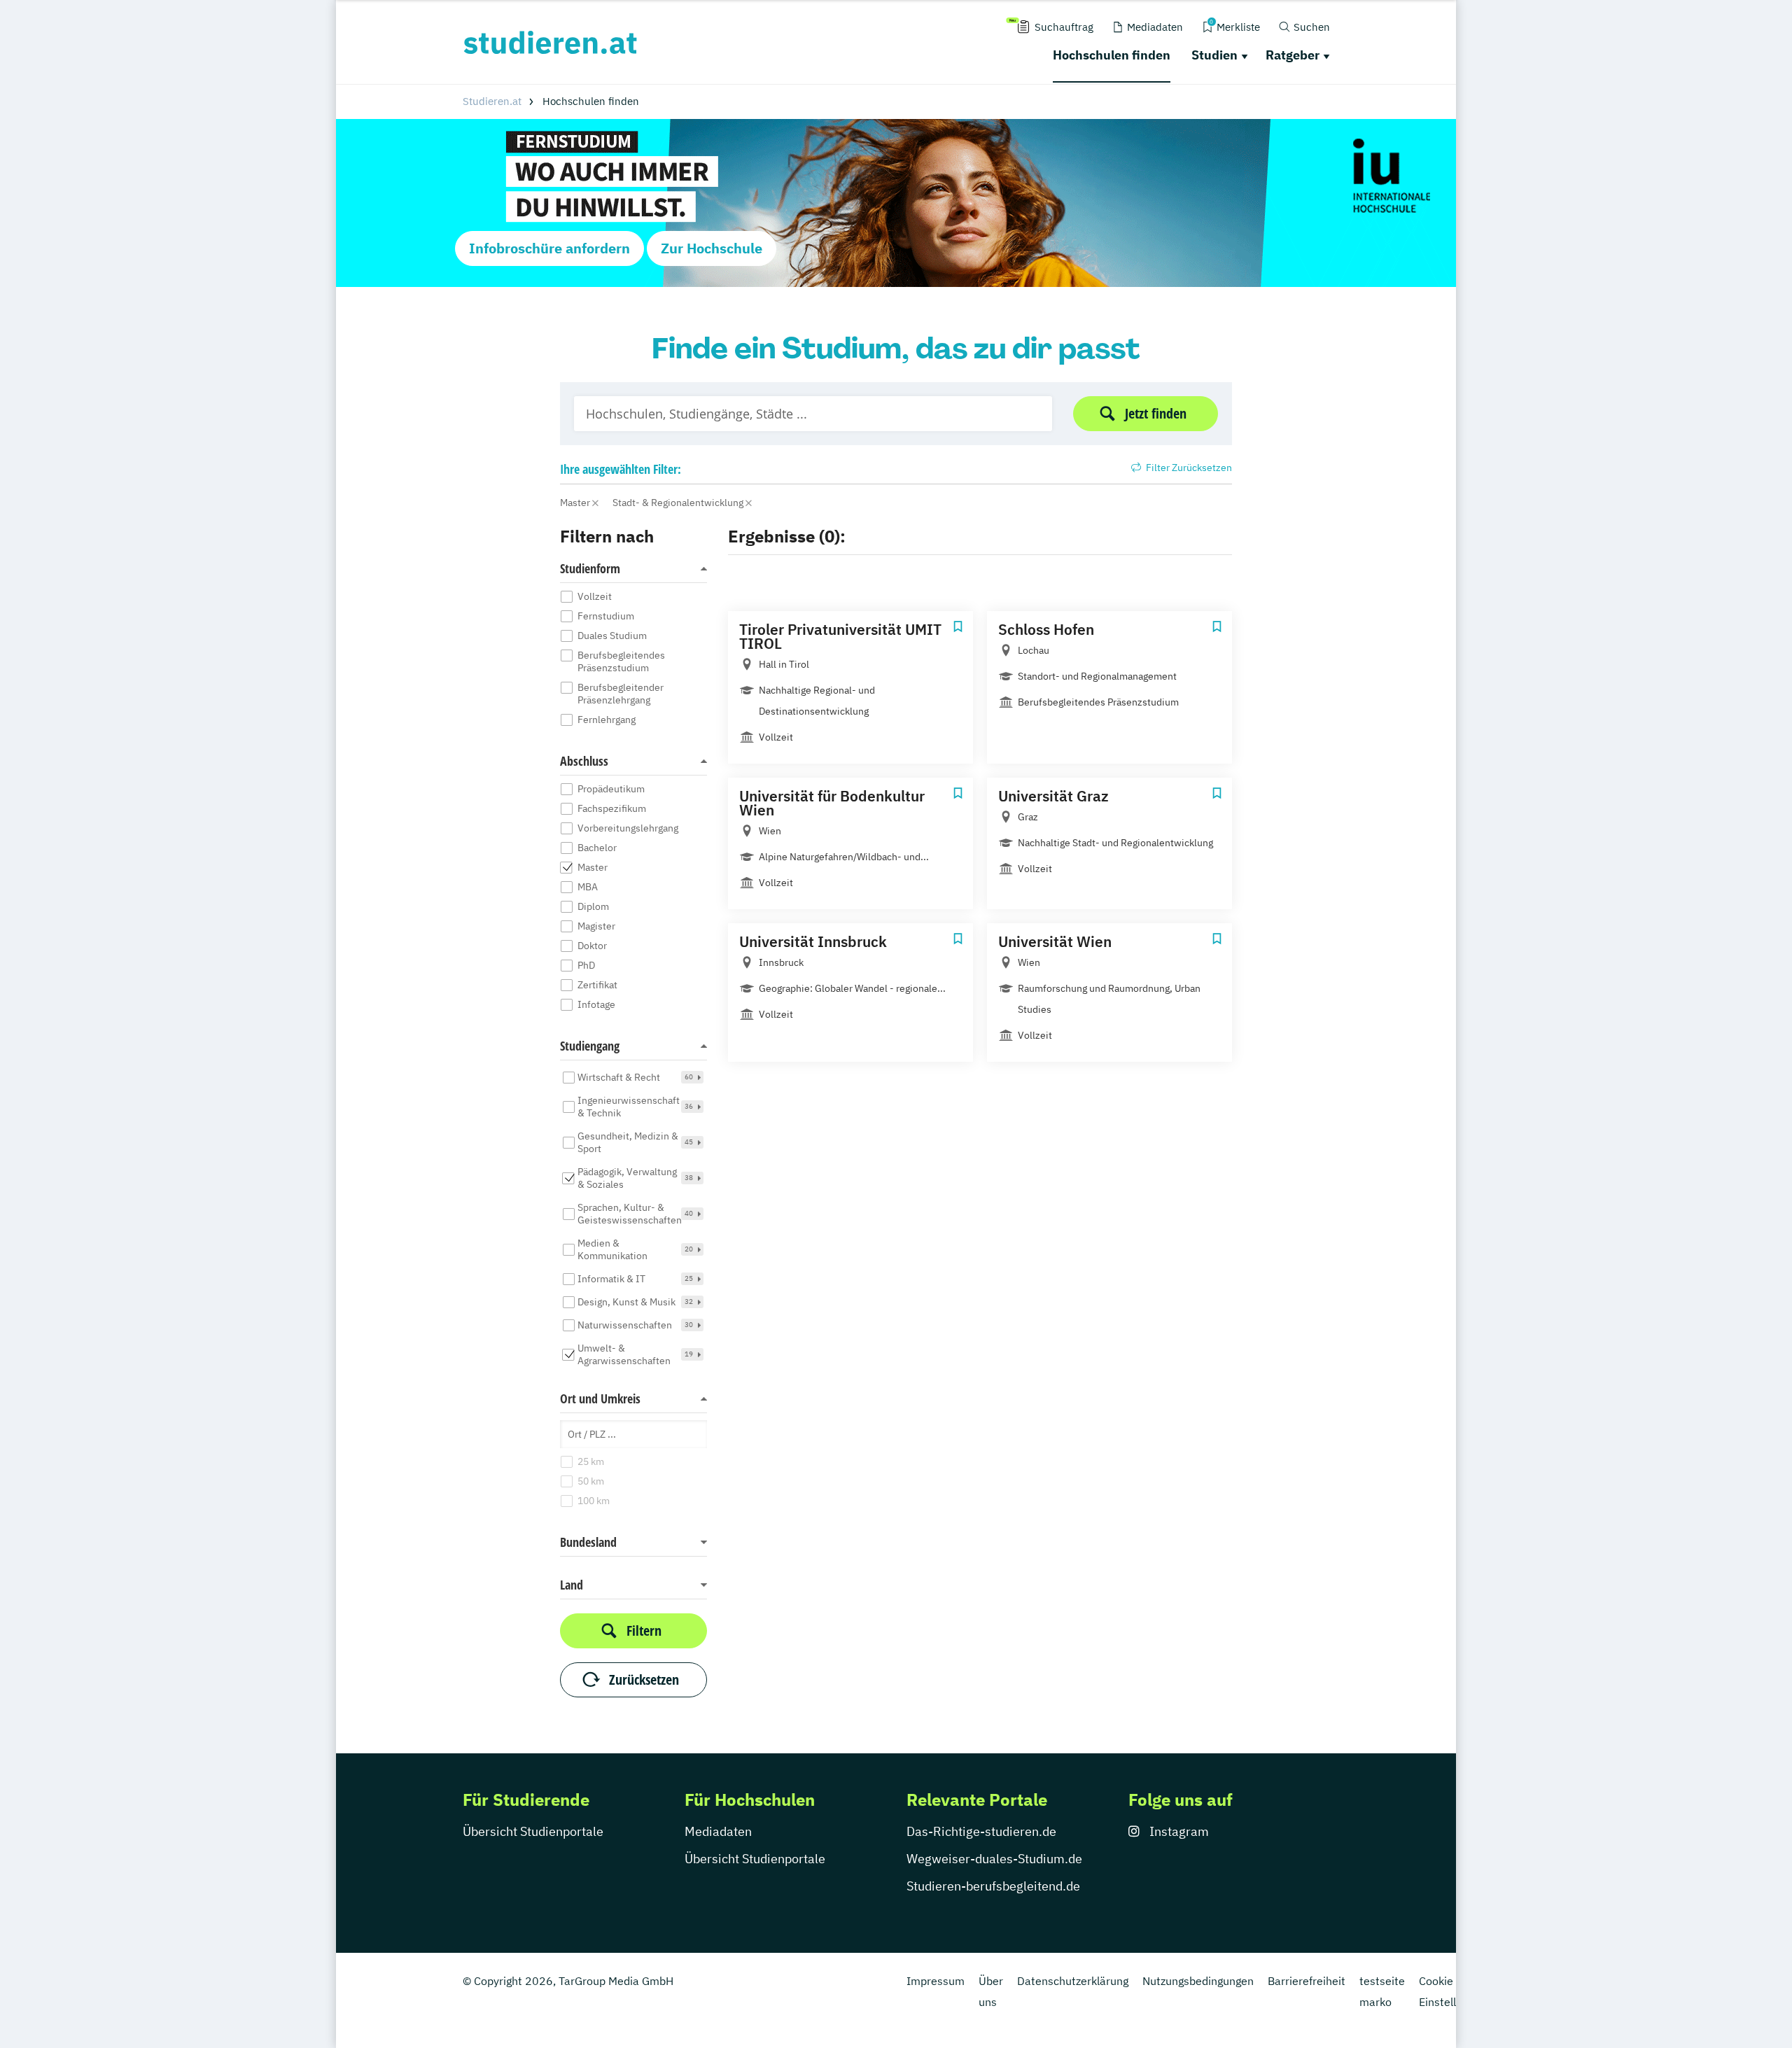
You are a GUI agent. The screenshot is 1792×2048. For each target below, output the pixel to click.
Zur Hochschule (712, 248)
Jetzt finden (1156, 413)
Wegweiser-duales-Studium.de (994, 1859)
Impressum (936, 1981)
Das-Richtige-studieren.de (981, 1831)
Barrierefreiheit (1307, 1981)
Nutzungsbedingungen (1198, 1981)
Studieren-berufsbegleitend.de (993, 1886)
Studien (1214, 55)
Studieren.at (492, 101)
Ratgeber (1293, 55)
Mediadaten (718, 1831)
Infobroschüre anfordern (549, 248)
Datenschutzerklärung (1073, 1981)
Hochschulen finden (1112, 55)
